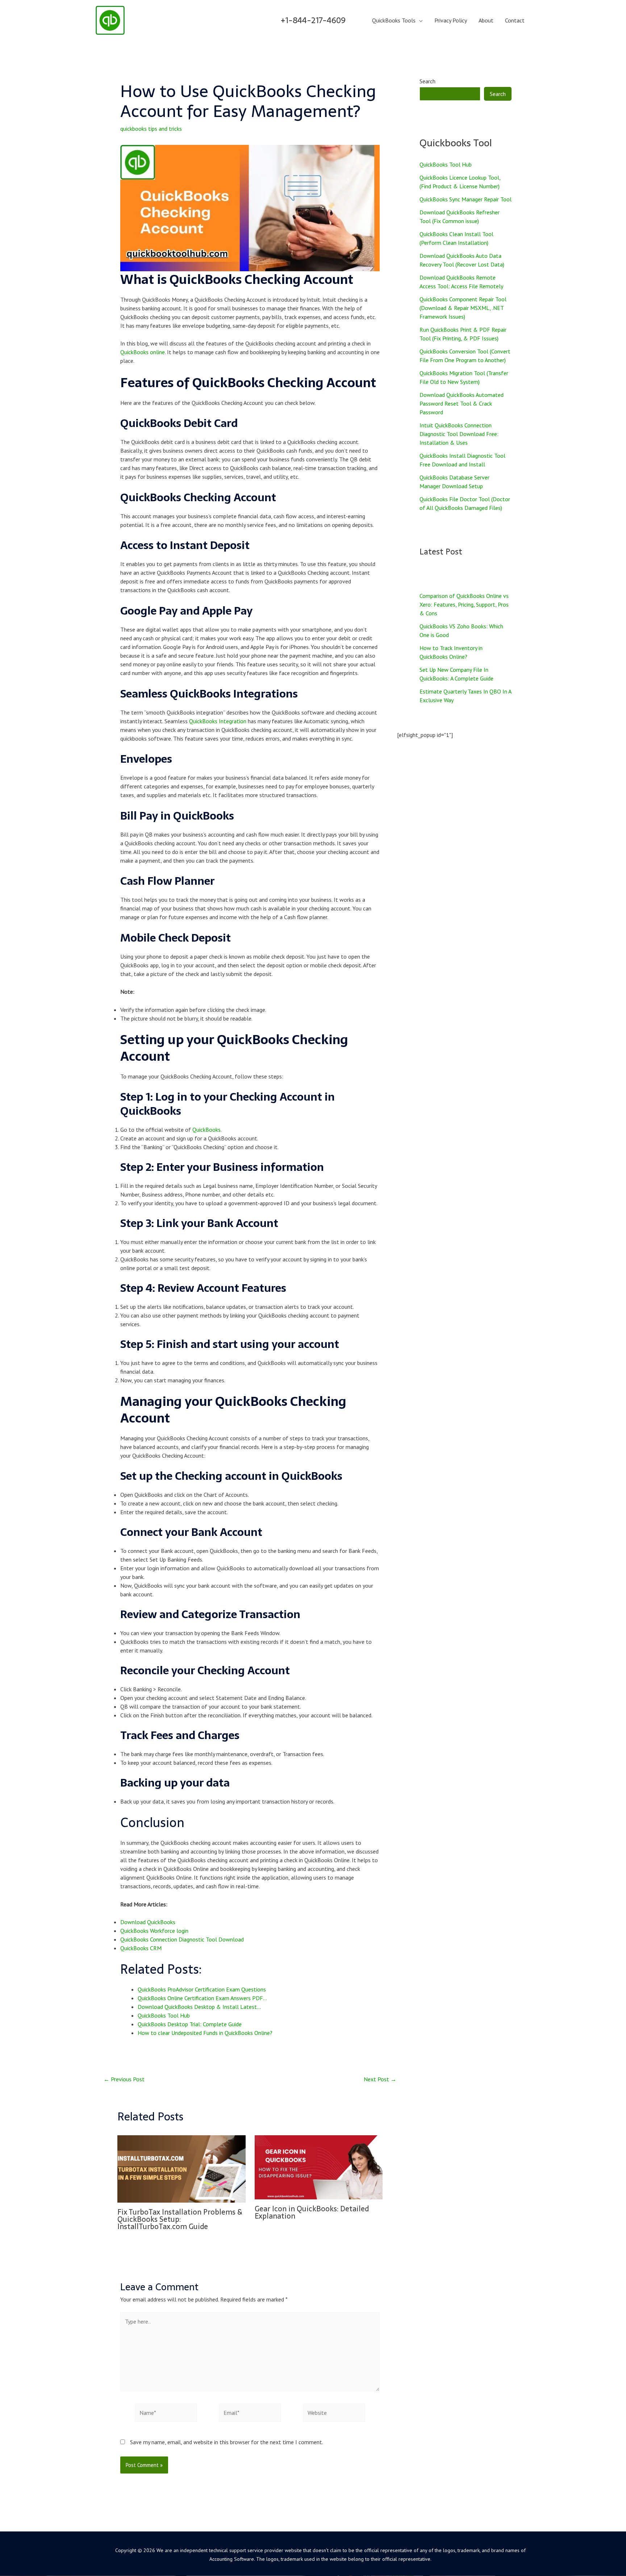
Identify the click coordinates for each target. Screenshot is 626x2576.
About (486, 20)
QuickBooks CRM (141, 1948)
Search (427, 81)
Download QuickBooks (148, 1922)
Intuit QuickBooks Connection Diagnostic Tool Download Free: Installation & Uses (459, 434)
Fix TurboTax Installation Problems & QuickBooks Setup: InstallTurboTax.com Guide (180, 2219)
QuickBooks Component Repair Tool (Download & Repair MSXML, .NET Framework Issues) (463, 308)
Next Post (380, 2079)
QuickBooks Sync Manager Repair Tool (466, 199)
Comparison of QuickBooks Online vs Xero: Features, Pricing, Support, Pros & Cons (464, 604)
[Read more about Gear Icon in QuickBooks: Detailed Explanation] (319, 2166)
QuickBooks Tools (394, 20)
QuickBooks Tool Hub (446, 164)
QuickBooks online (143, 352)
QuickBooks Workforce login (154, 1931)
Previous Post (124, 2079)
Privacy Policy (451, 20)
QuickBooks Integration (218, 721)
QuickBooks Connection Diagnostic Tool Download (182, 1939)
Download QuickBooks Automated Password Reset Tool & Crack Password (462, 403)
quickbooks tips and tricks (151, 129)
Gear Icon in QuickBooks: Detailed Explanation (312, 2212)
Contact (515, 20)
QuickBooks (206, 1130)
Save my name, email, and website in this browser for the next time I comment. (227, 2442)
